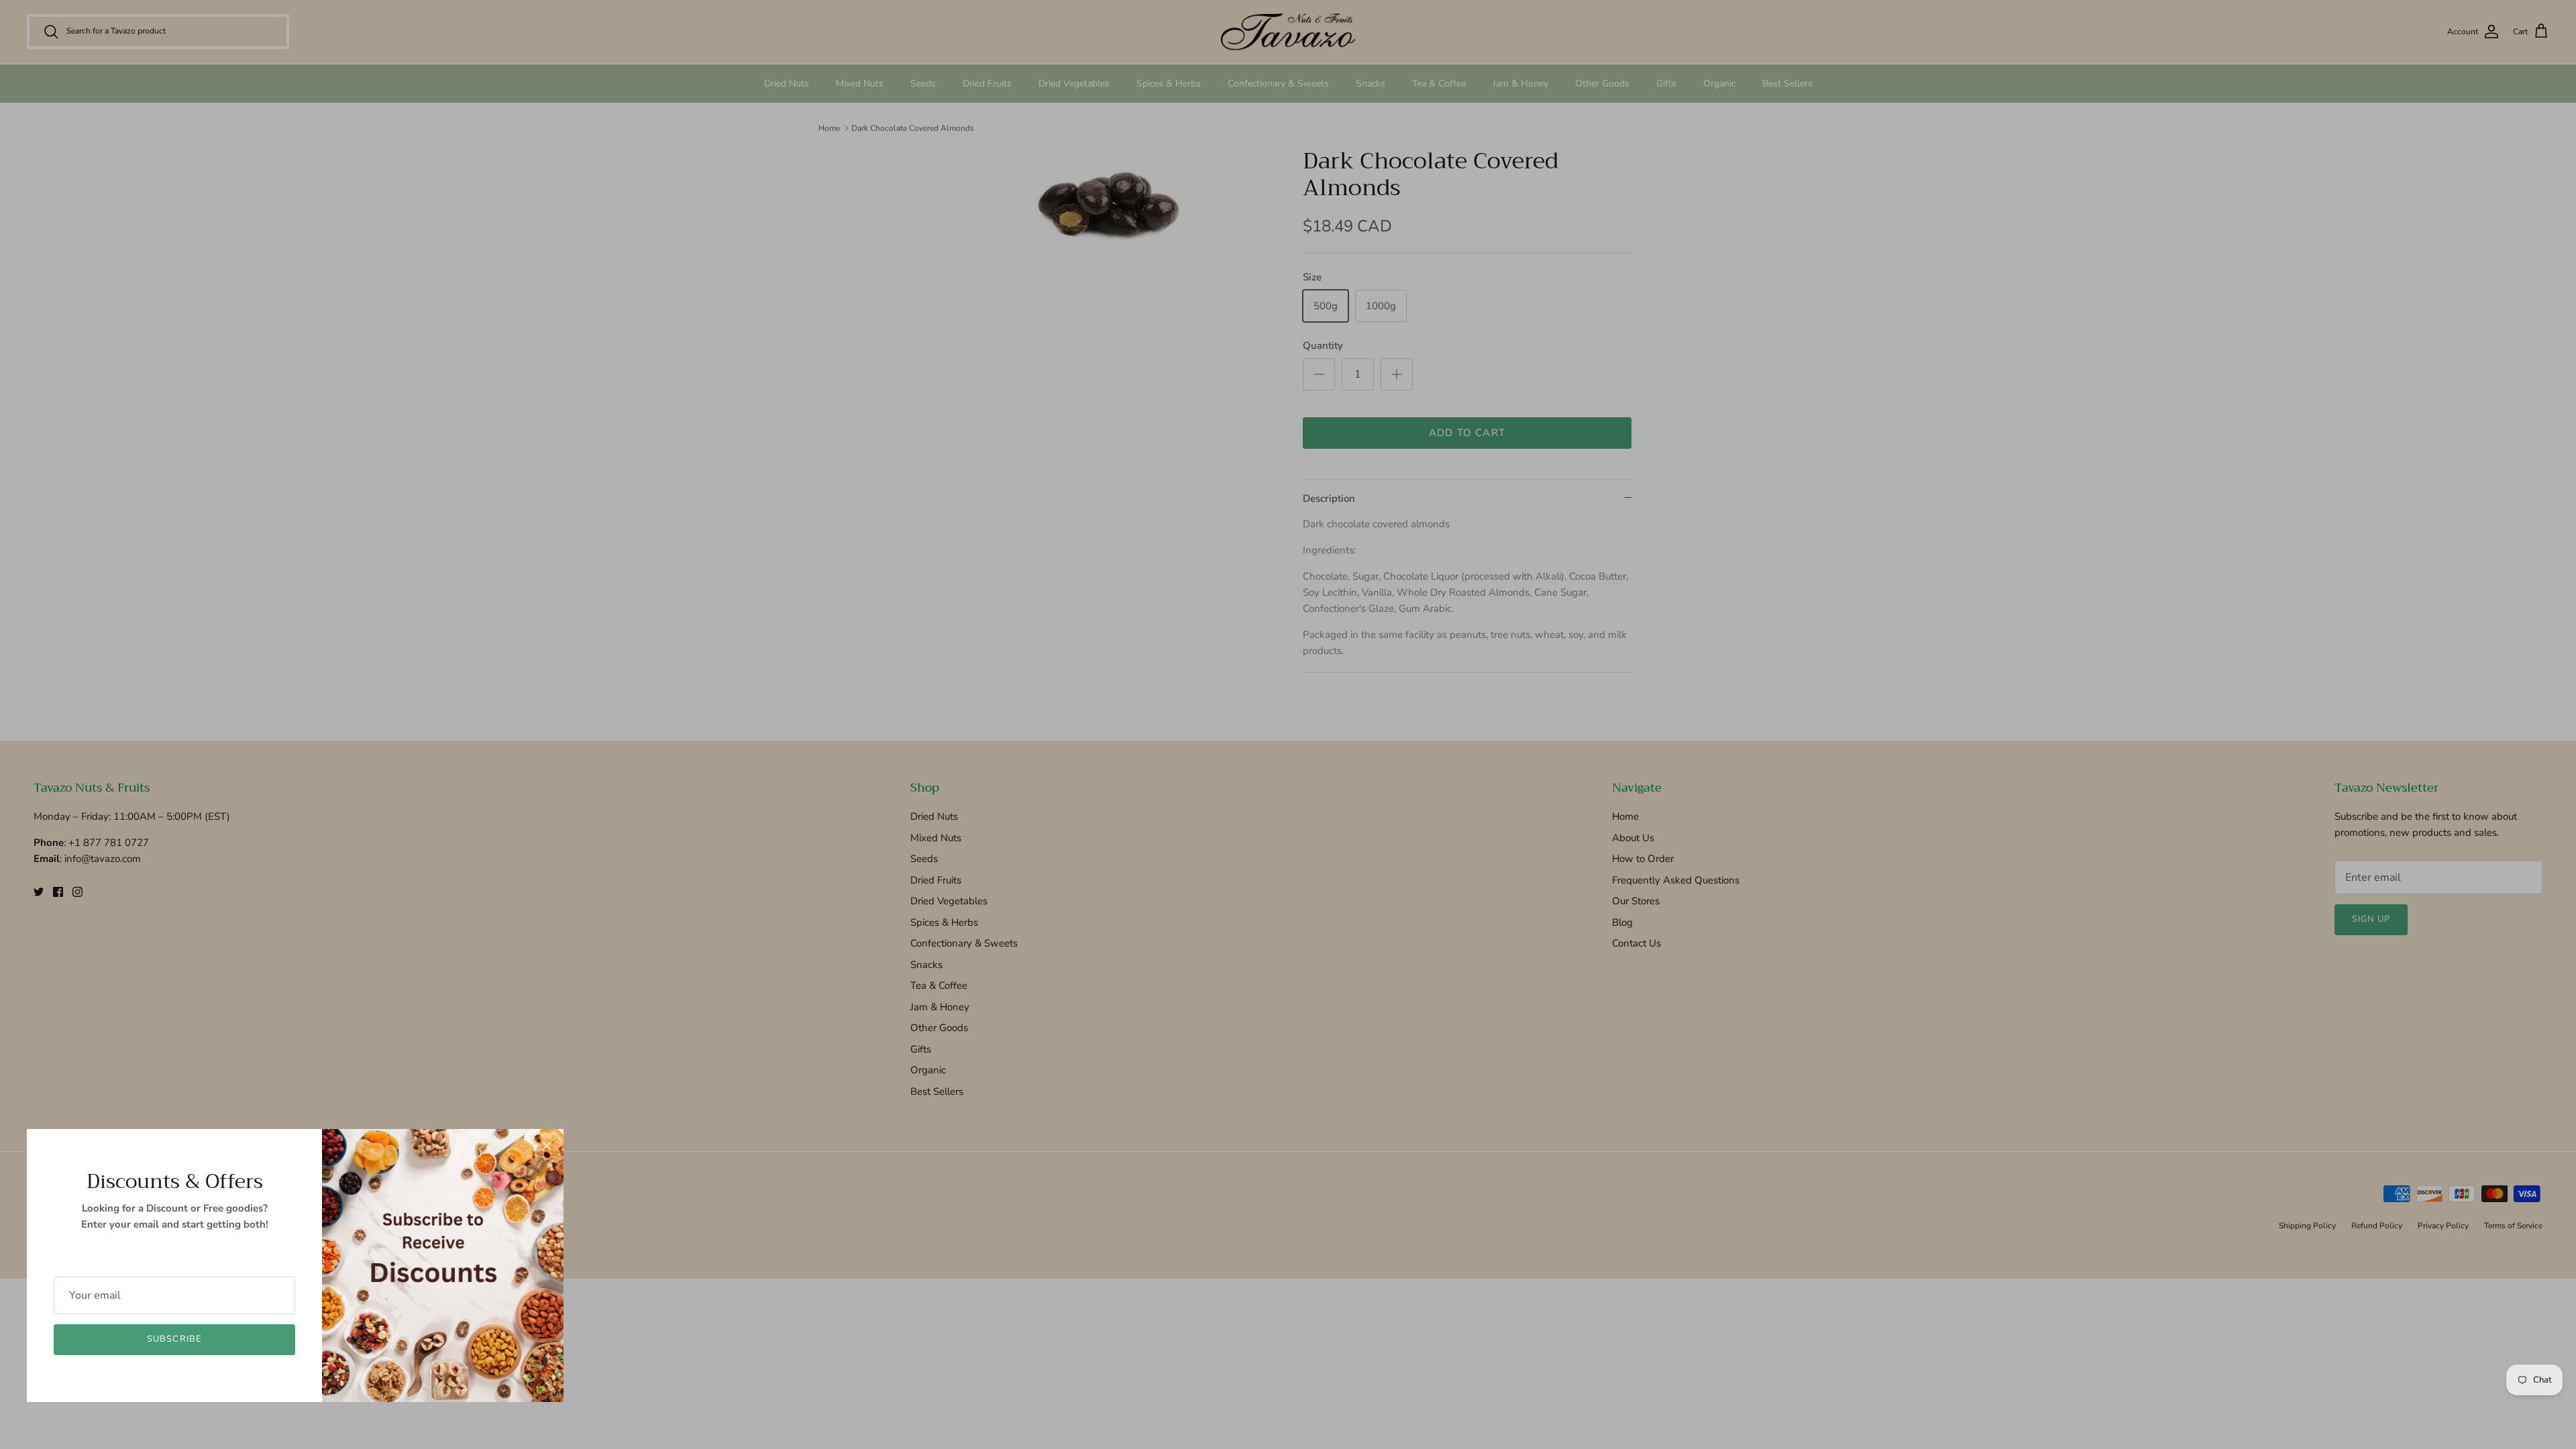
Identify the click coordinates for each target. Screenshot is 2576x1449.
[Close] (547, 1146)
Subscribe (174, 1339)
